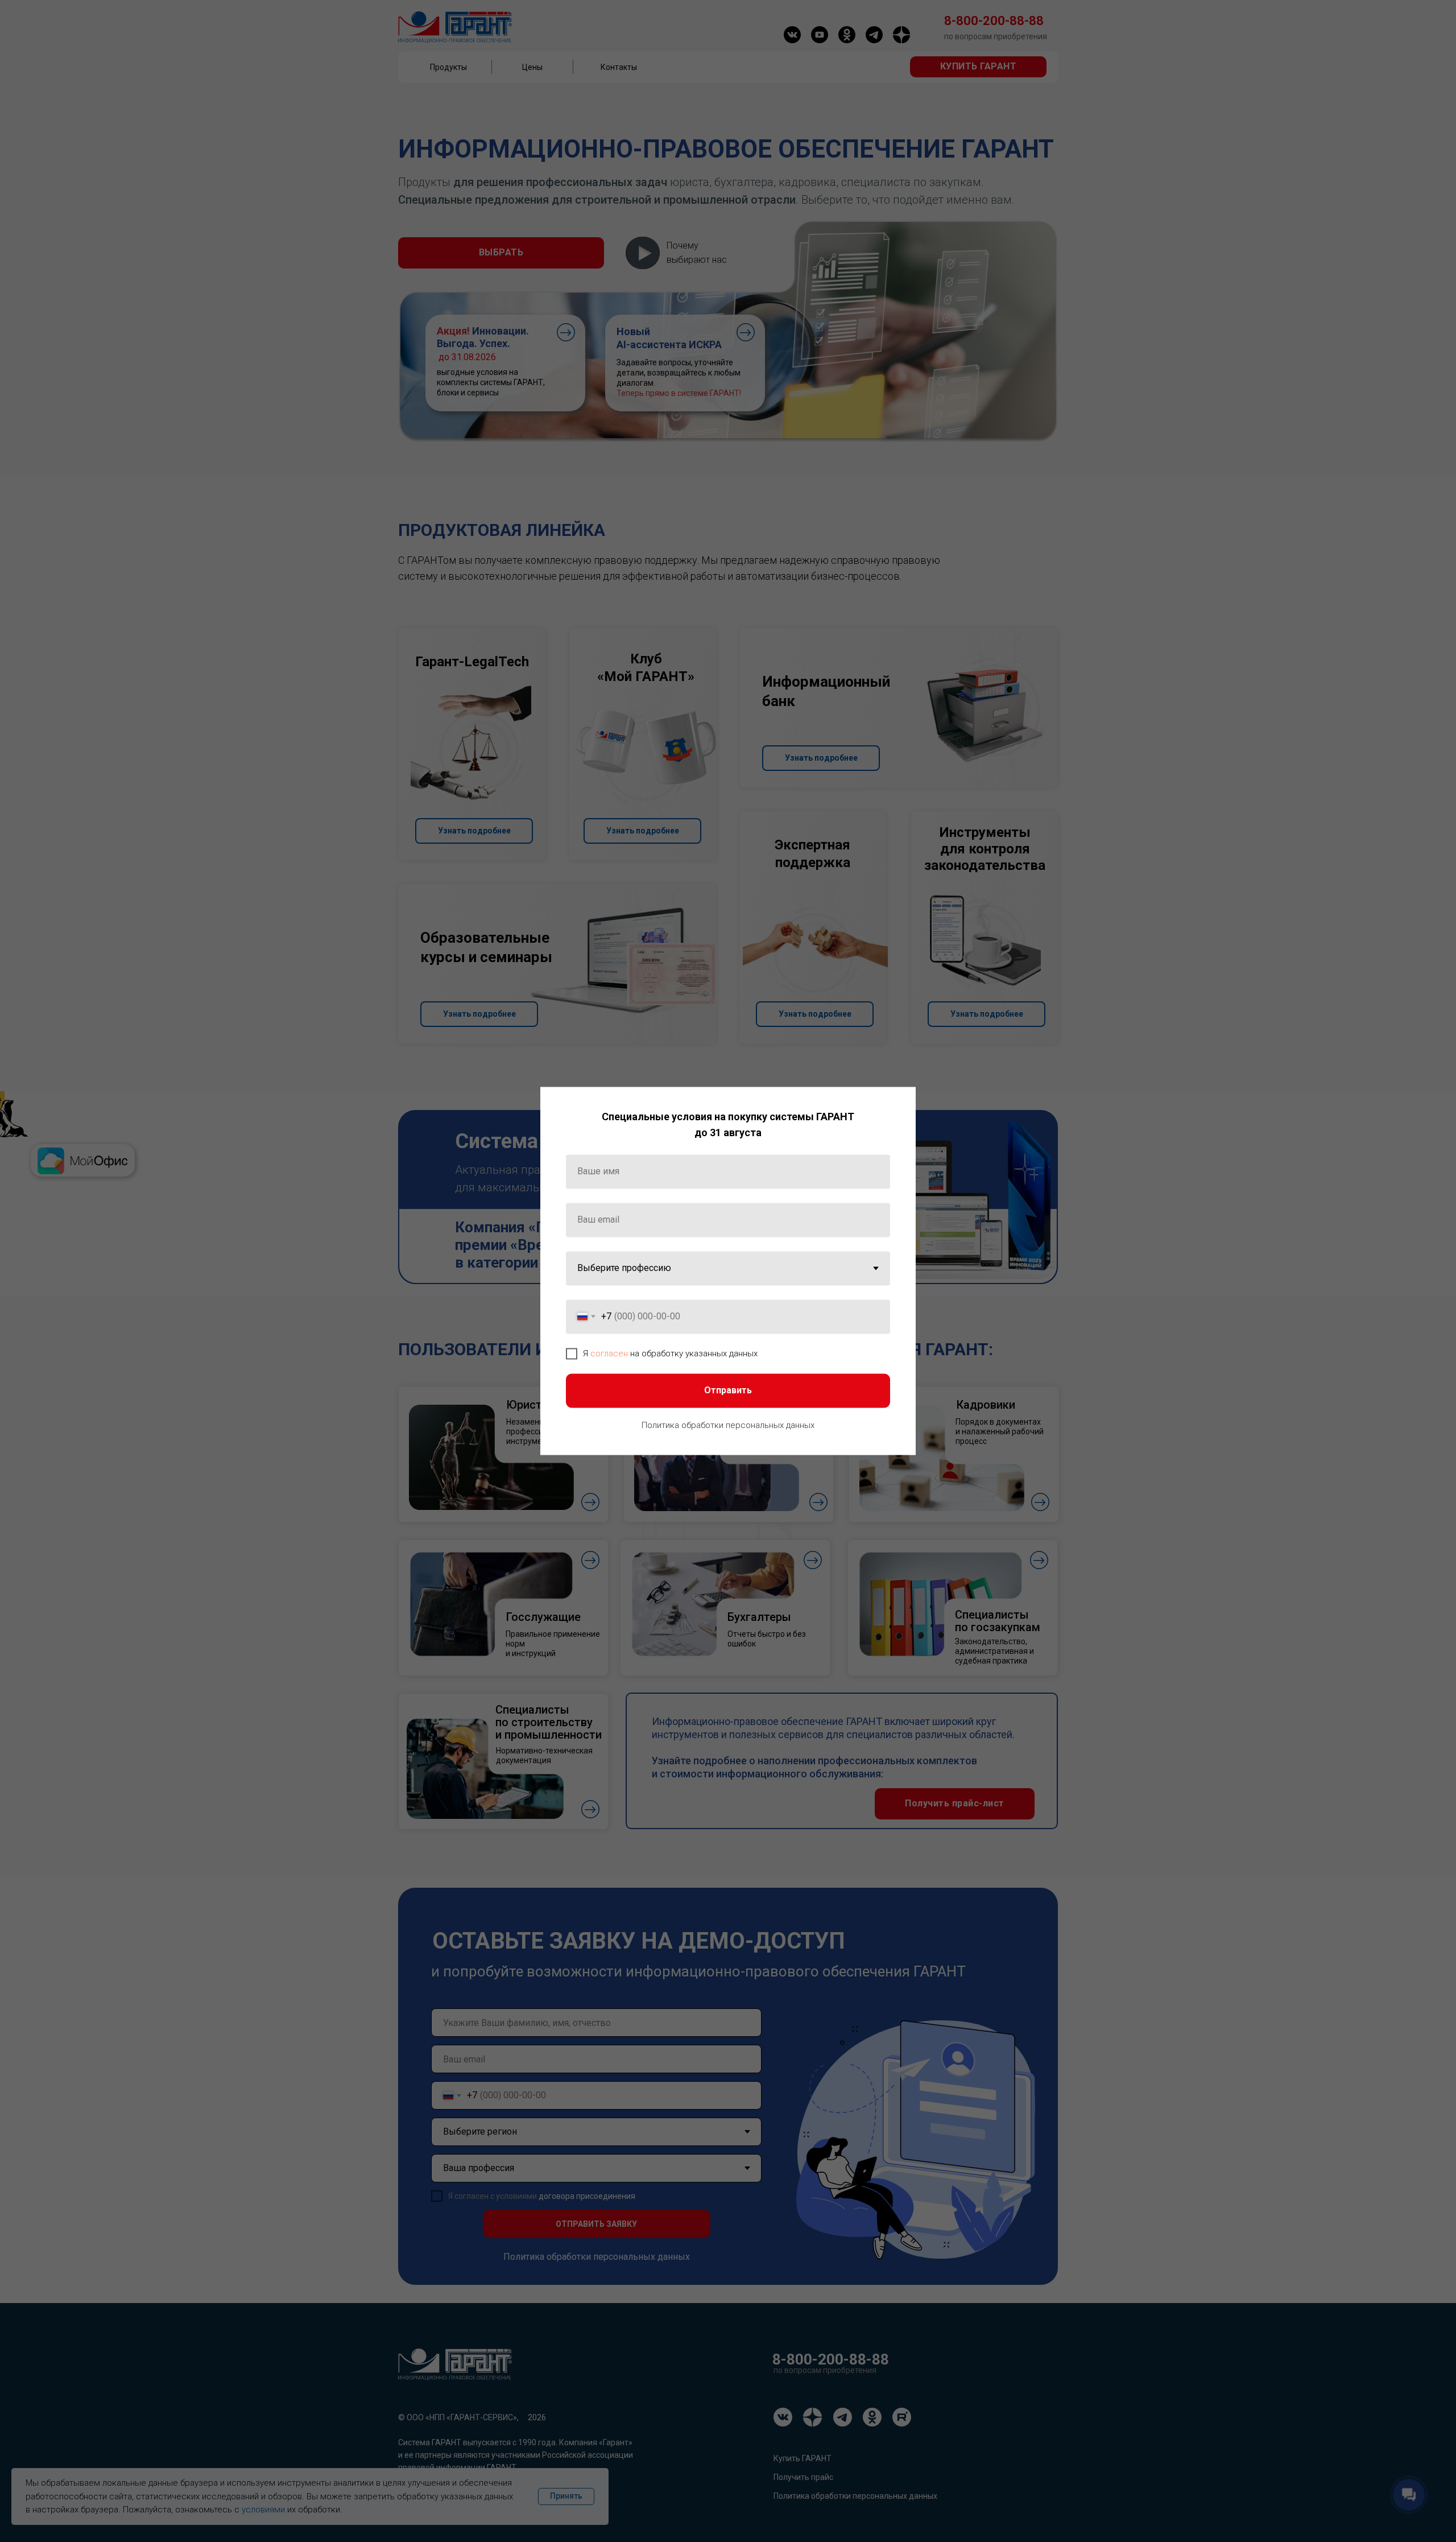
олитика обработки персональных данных (731, 1425)
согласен (609, 1353)
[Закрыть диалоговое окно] (898, 1105)
